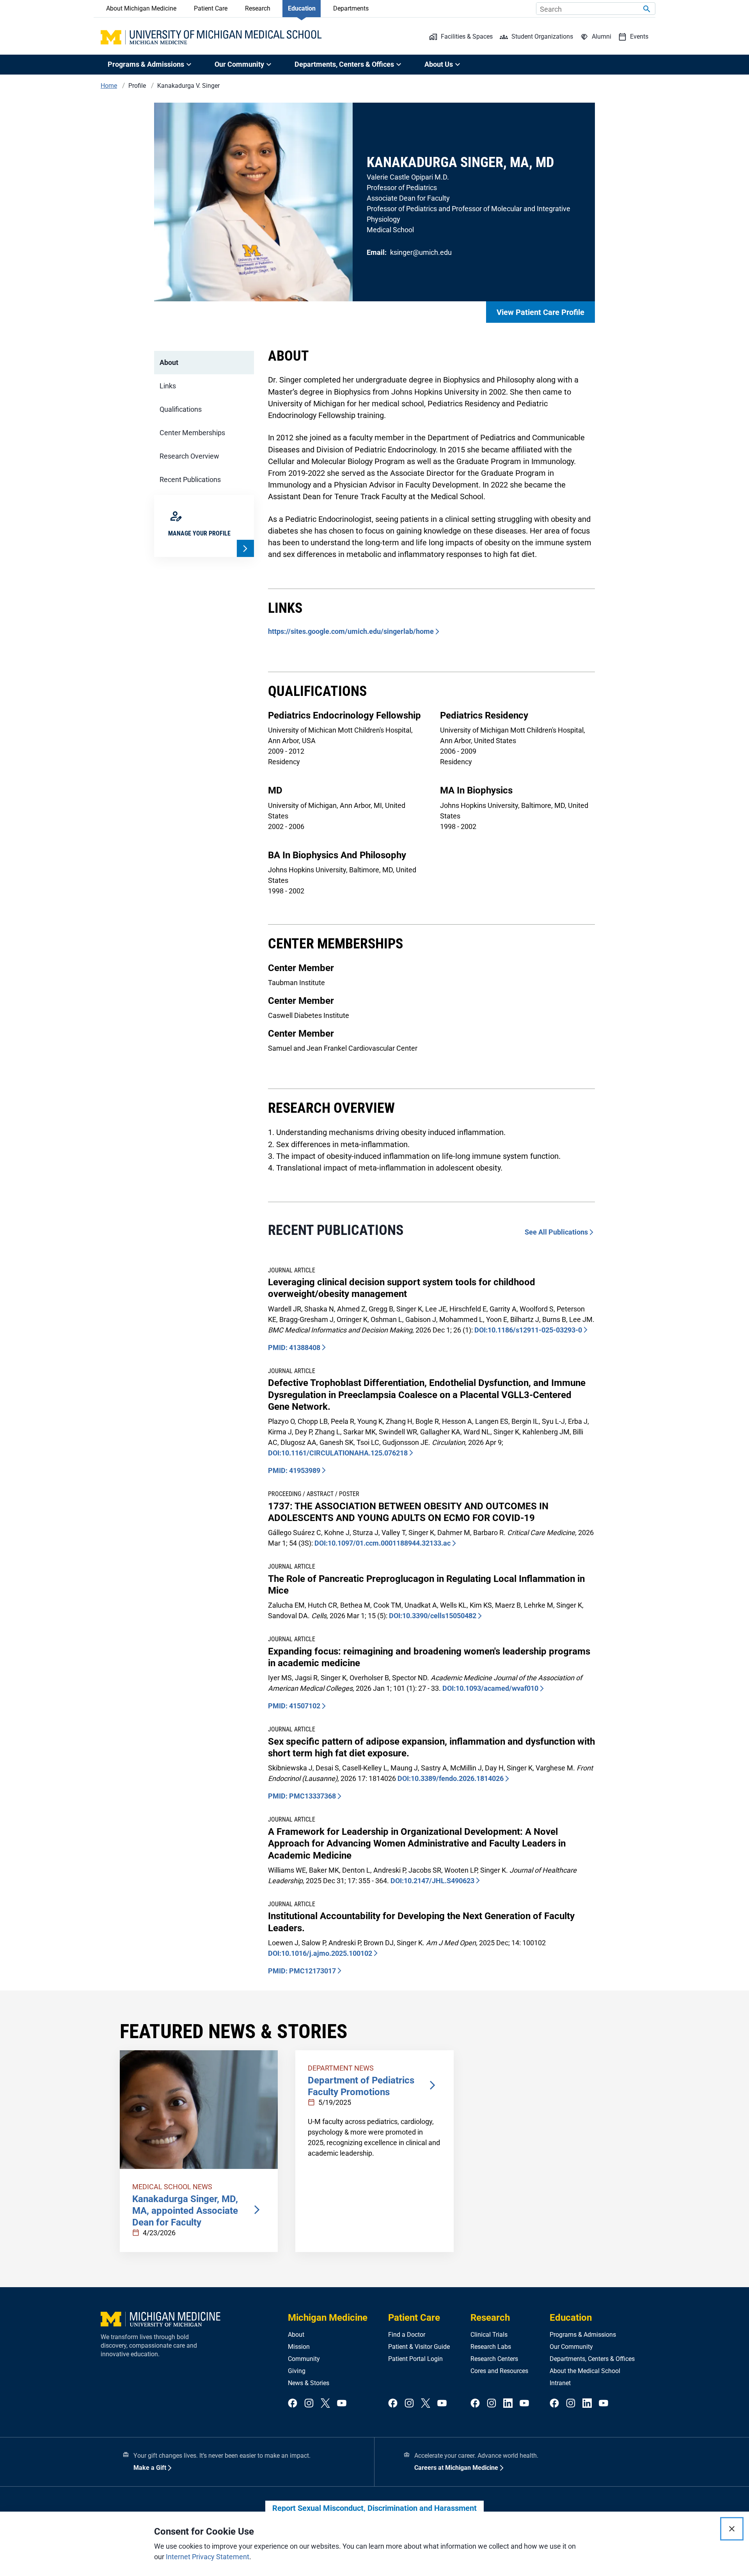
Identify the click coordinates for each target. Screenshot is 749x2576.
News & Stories (309, 2383)
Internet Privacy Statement (208, 2557)
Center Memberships (192, 433)
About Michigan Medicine (141, 8)
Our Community (571, 2347)
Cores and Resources (499, 2371)
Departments (351, 8)
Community (304, 2359)
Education (302, 8)
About (169, 362)
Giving (297, 2371)
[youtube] (342, 2404)
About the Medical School (585, 2371)
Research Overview (189, 456)
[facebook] (293, 2404)
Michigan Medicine (328, 2318)
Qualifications (181, 409)
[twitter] (325, 2404)
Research (258, 8)
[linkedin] (508, 2404)
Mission (299, 2347)
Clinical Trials (489, 2335)
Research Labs (491, 2347)
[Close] (732, 2529)
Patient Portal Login (415, 2359)
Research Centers (494, 2359)
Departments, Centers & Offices (592, 2359)
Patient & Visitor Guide (419, 2347)
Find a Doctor (407, 2335)
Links (168, 386)
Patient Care (211, 8)
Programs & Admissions (583, 2335)
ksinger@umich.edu (421, 252)
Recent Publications (190, 479)
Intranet (560, 2383)
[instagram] (309, 2404)
